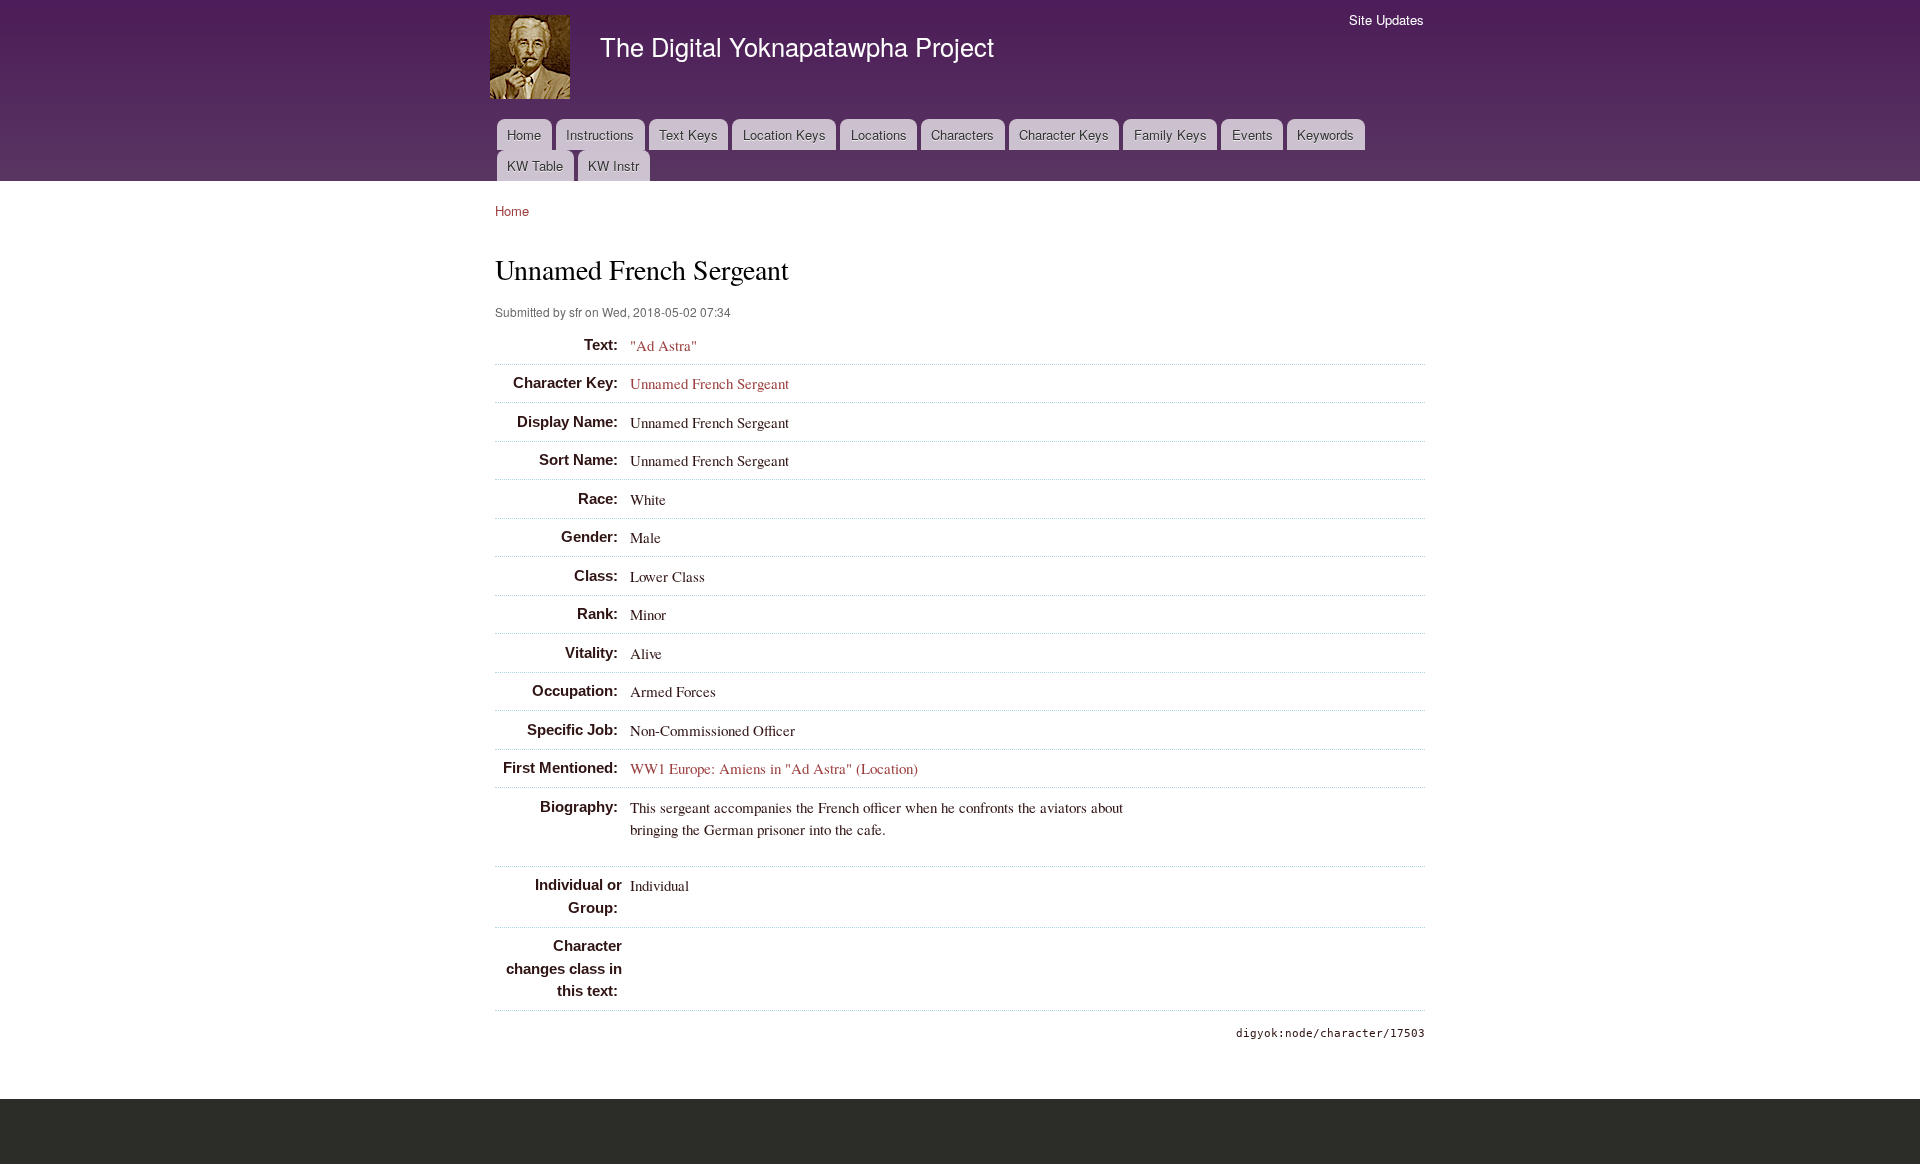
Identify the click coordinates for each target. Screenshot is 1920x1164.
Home (524, 134)
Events (1252, 134)
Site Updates (1386, 19)
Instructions (600, 134)
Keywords (1325, 134)
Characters (962, 134)
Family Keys (1170, 134)
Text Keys (688, 134)
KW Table (535, 165)
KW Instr (613, 165)
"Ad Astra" (663, 345)
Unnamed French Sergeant (709, 383)
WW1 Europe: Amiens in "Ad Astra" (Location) (774, 768)
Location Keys (784, 134)
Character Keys (1064, 134)
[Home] (532, 59)
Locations (879, 134)
